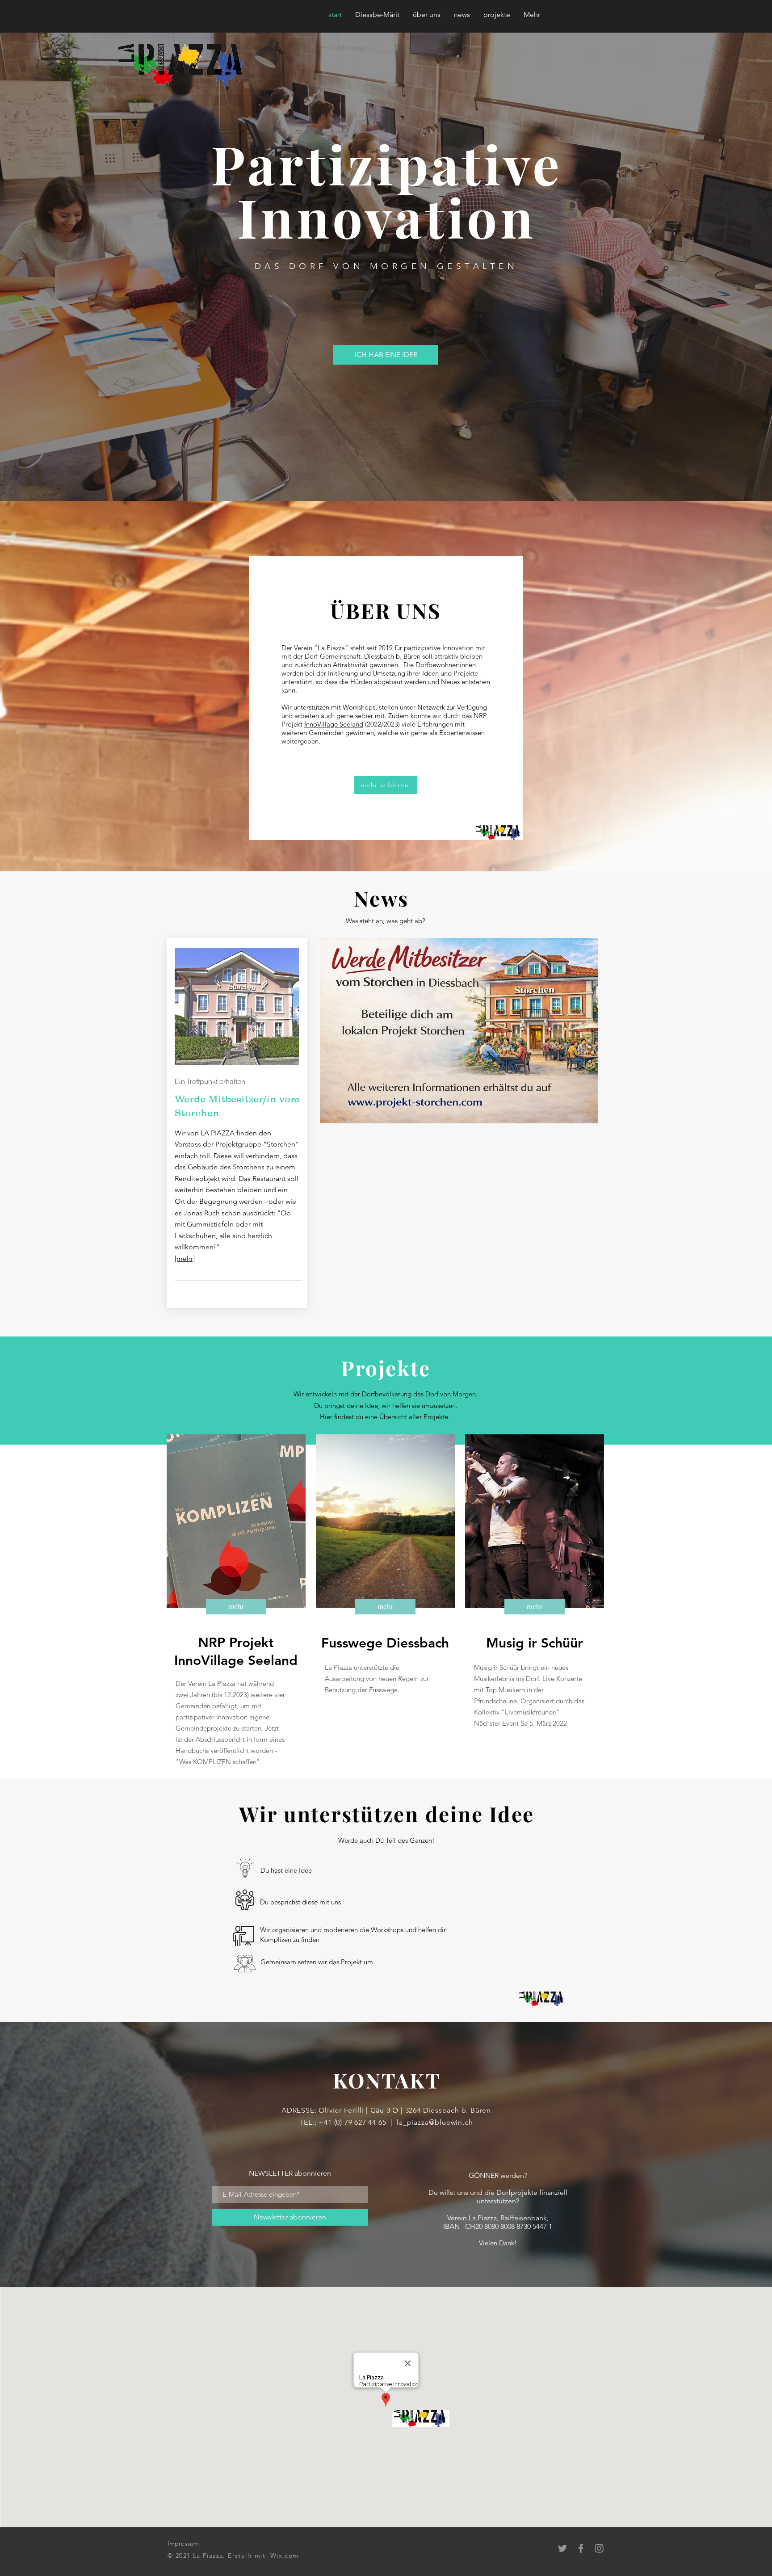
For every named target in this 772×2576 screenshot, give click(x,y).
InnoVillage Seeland (334, 724)
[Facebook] (581, 2548)
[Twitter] (562, 2548)
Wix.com (285, 2555)
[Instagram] (599, 2548)
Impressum (183, 2543)
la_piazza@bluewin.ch (435, 2122)
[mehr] (185, 1259)
